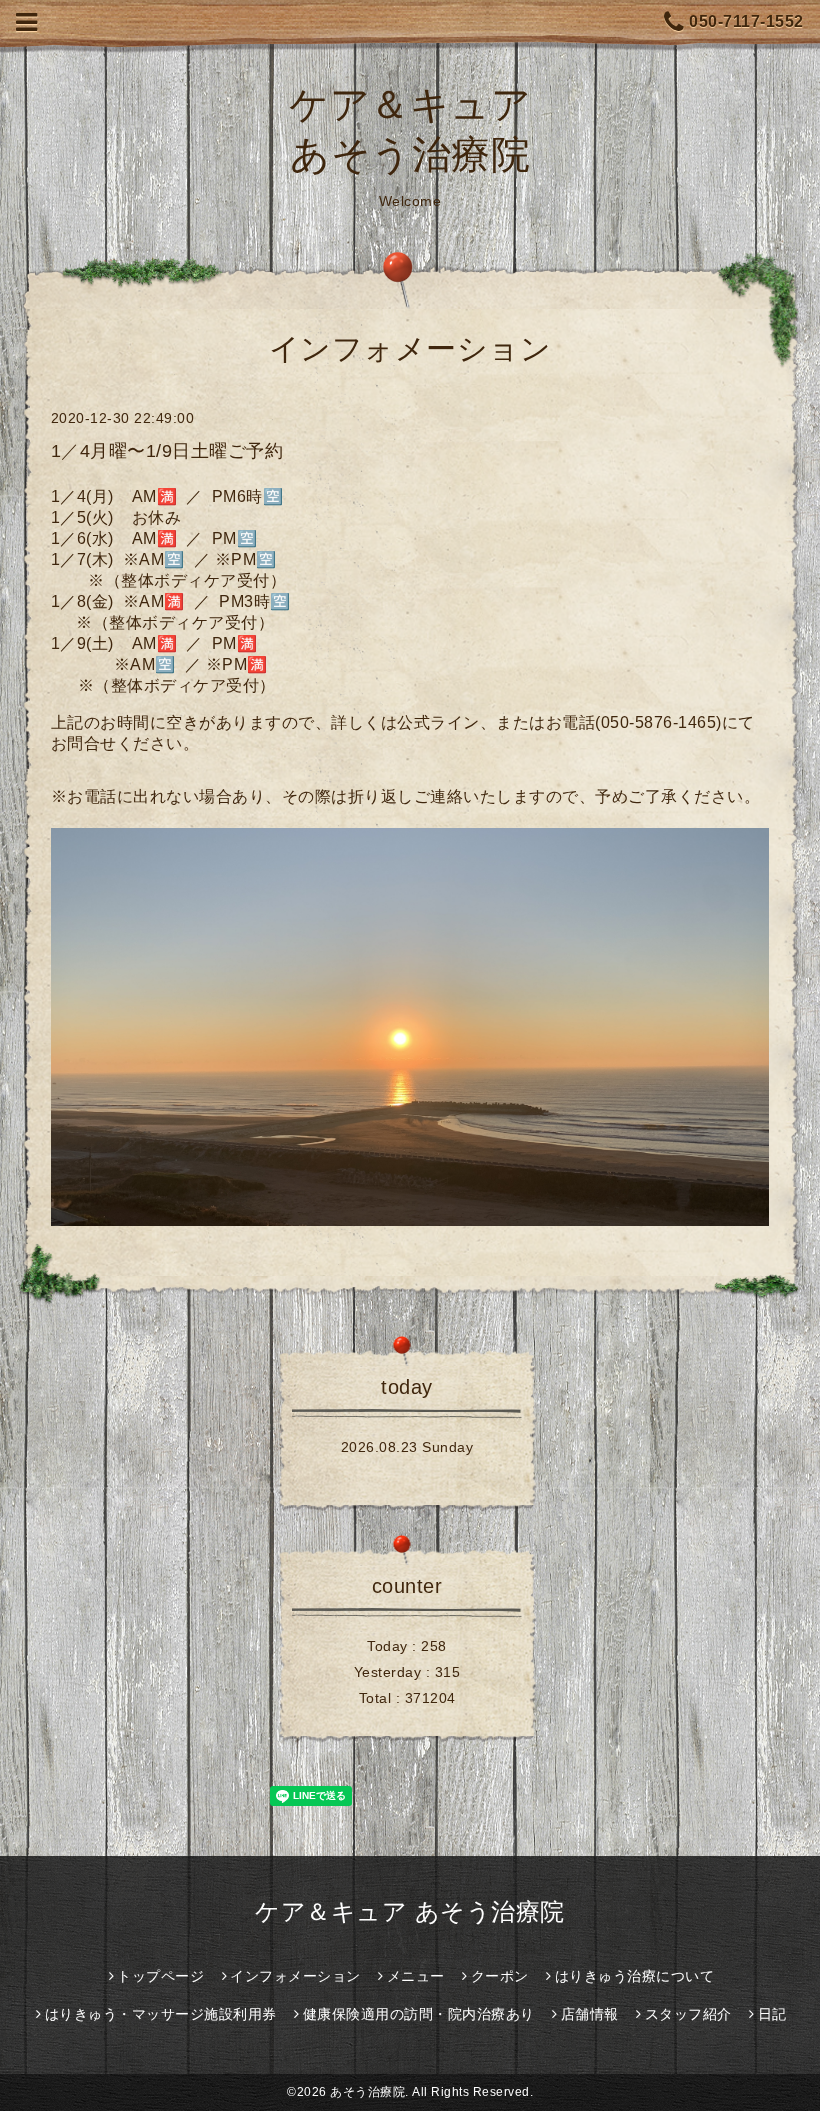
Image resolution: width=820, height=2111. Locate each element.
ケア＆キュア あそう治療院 (410, 1911)
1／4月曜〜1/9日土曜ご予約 (167, 451)
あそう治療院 (367, 2092)
